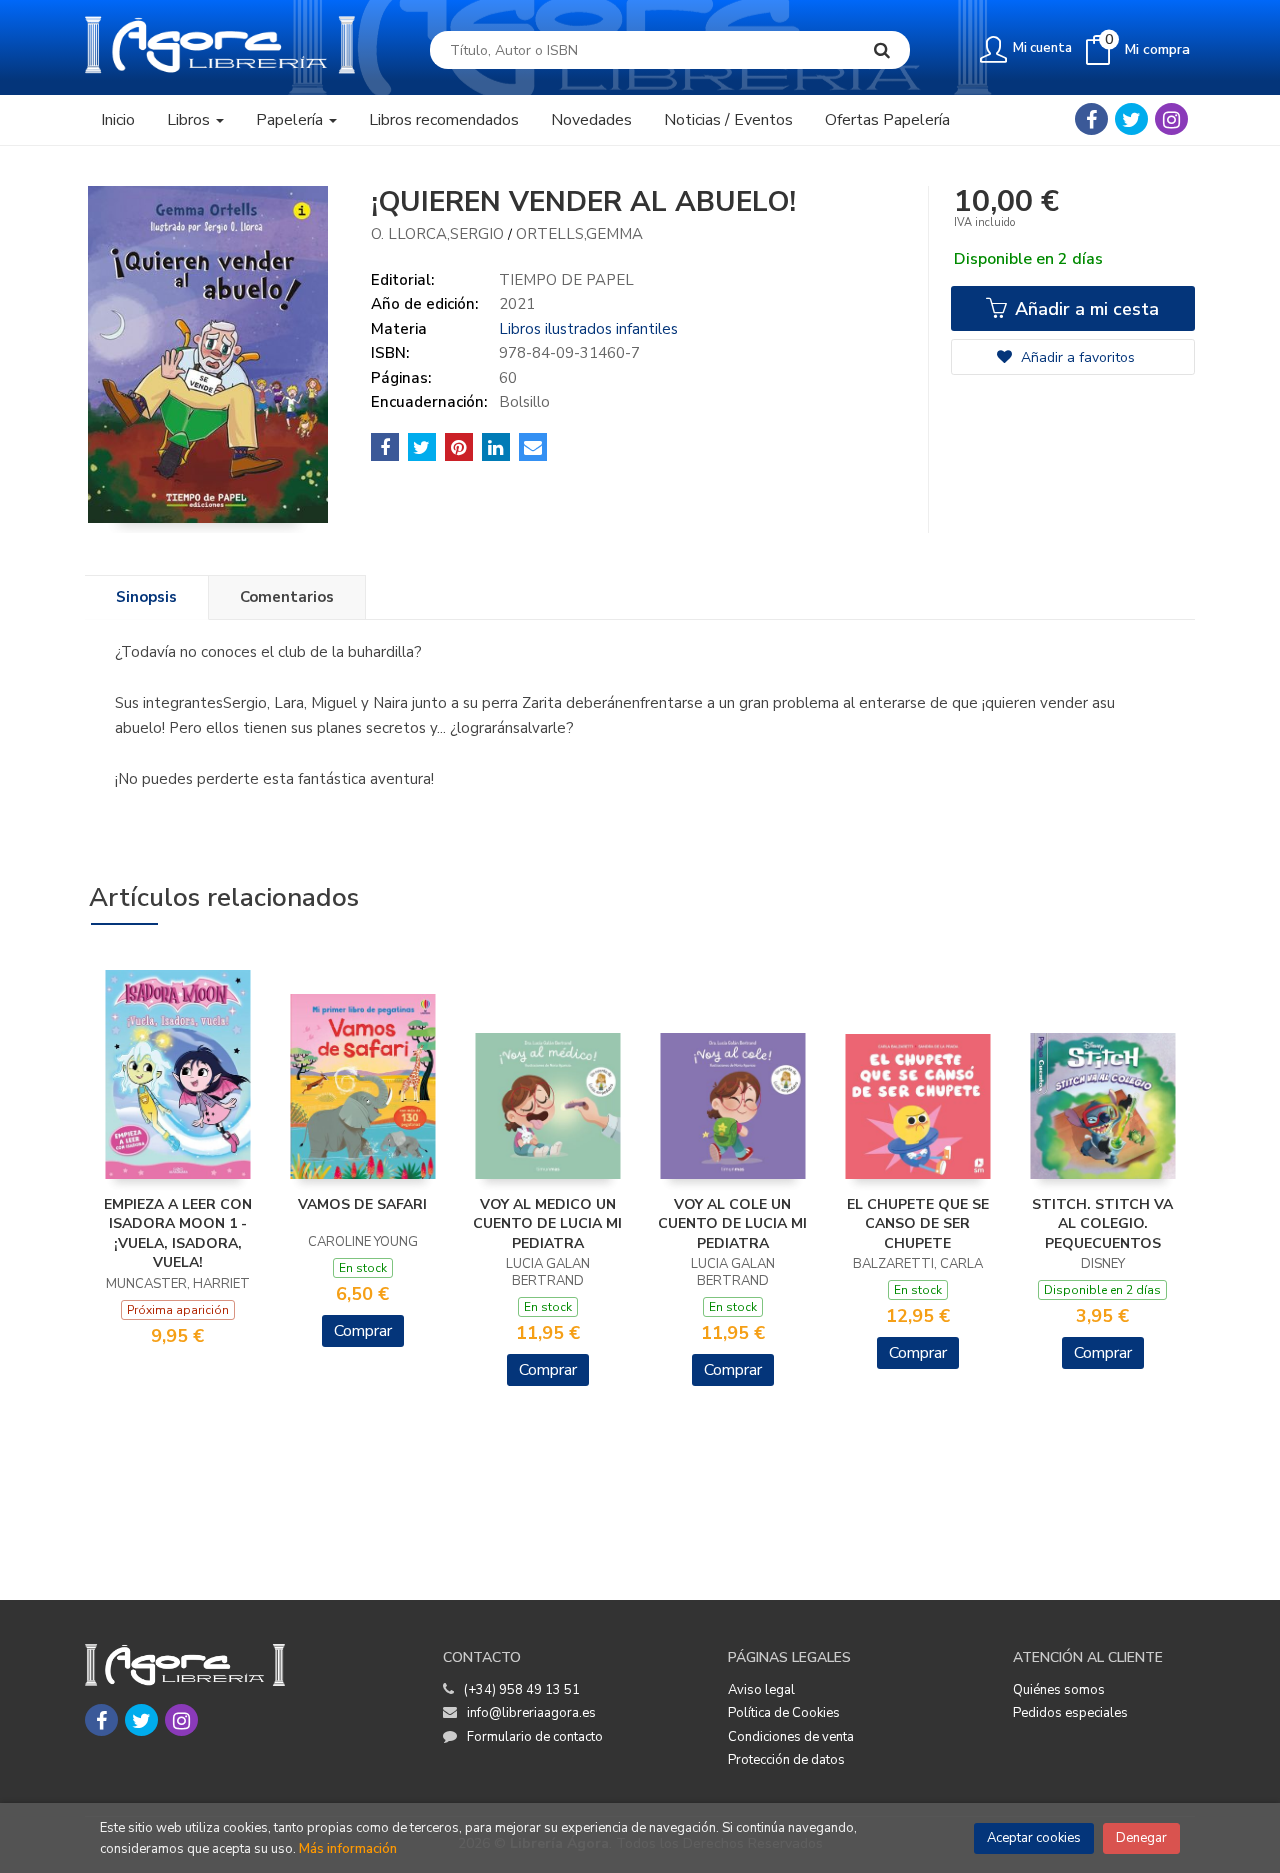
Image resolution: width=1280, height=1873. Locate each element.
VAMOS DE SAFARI (362, 1204)
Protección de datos (786, 1760)
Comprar (363, 1331)
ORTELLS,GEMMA (579, 234)
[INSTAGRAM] (1171, 119)
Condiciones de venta (791, 1737)
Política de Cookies (784, 1713)
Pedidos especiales (1070, 1713)
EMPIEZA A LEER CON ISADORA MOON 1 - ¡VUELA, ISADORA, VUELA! (178, 1234)
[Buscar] (882, 50)
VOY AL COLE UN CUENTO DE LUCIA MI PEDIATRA (732, 1224)
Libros (190, 120)
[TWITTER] (1131, 119)
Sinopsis (146, 597)
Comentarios (287, 597)
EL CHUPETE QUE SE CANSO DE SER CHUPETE (918, 1224)
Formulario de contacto (535, 1737)
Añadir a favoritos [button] (1076, 357)
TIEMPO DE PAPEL (566, 280)
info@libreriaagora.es (531, 1713)
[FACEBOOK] (1091, 119)
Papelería (291, 120)
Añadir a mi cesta (1084, 309)
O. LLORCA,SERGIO (437, 234)
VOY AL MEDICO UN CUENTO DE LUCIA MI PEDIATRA (547, 1224)
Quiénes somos (1059, 1690)
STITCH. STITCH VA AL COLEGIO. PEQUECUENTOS (1102, 1224)
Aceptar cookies (1034, 1838)
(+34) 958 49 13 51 (522, 1690)
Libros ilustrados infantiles (588, 329)
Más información (348, 1849)
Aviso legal (761, 1690)
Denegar (1141, 1838)
